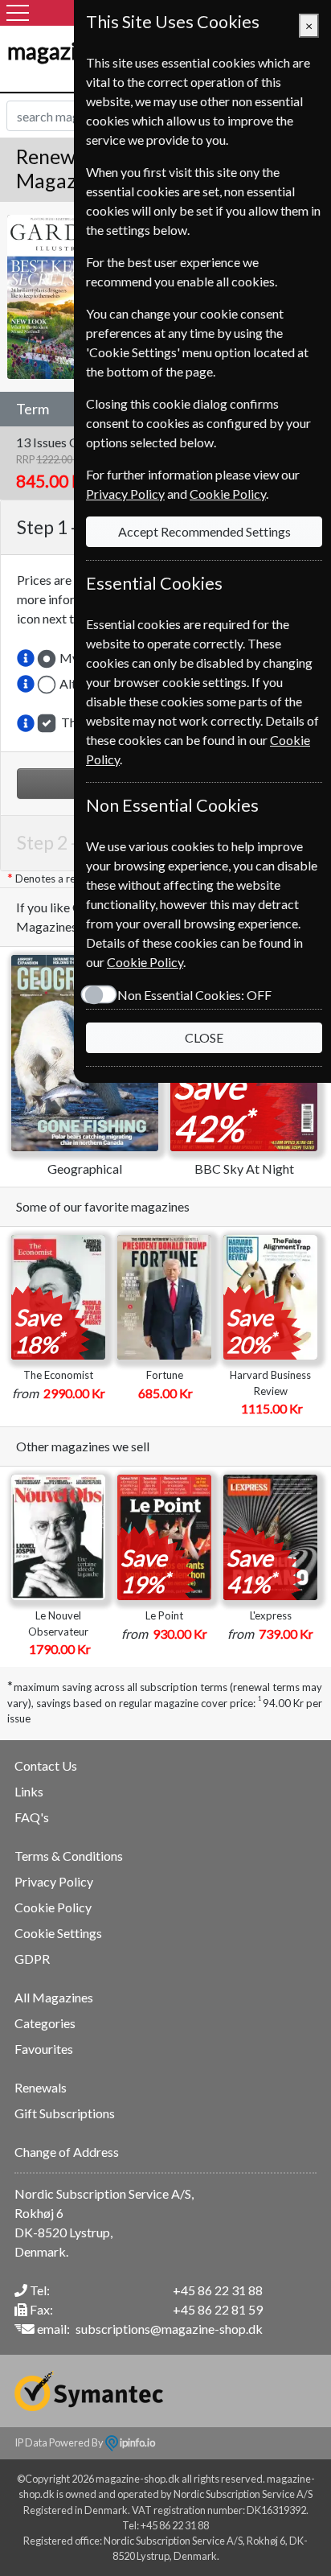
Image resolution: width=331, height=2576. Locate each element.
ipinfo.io (137, 2442)
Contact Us (46, 1765)
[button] (26, 658)
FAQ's (32, 1817)
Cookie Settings (58, 1933)
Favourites (44, 2049)
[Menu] (18, 13)
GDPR (32, 1959)
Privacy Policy (54, 1881)
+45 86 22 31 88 (218, 2290)
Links (29, 1791)
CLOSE (204, 1037)
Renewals (41, 2087)
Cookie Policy (53, 1907)
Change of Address (67, 2152)
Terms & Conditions (69, 1856)
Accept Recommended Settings (204, 531)
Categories (45, 2023)
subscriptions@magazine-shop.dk (169, 2329)
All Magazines (54, 1997)
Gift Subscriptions (65, 2113)
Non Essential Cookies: (194, 995)
